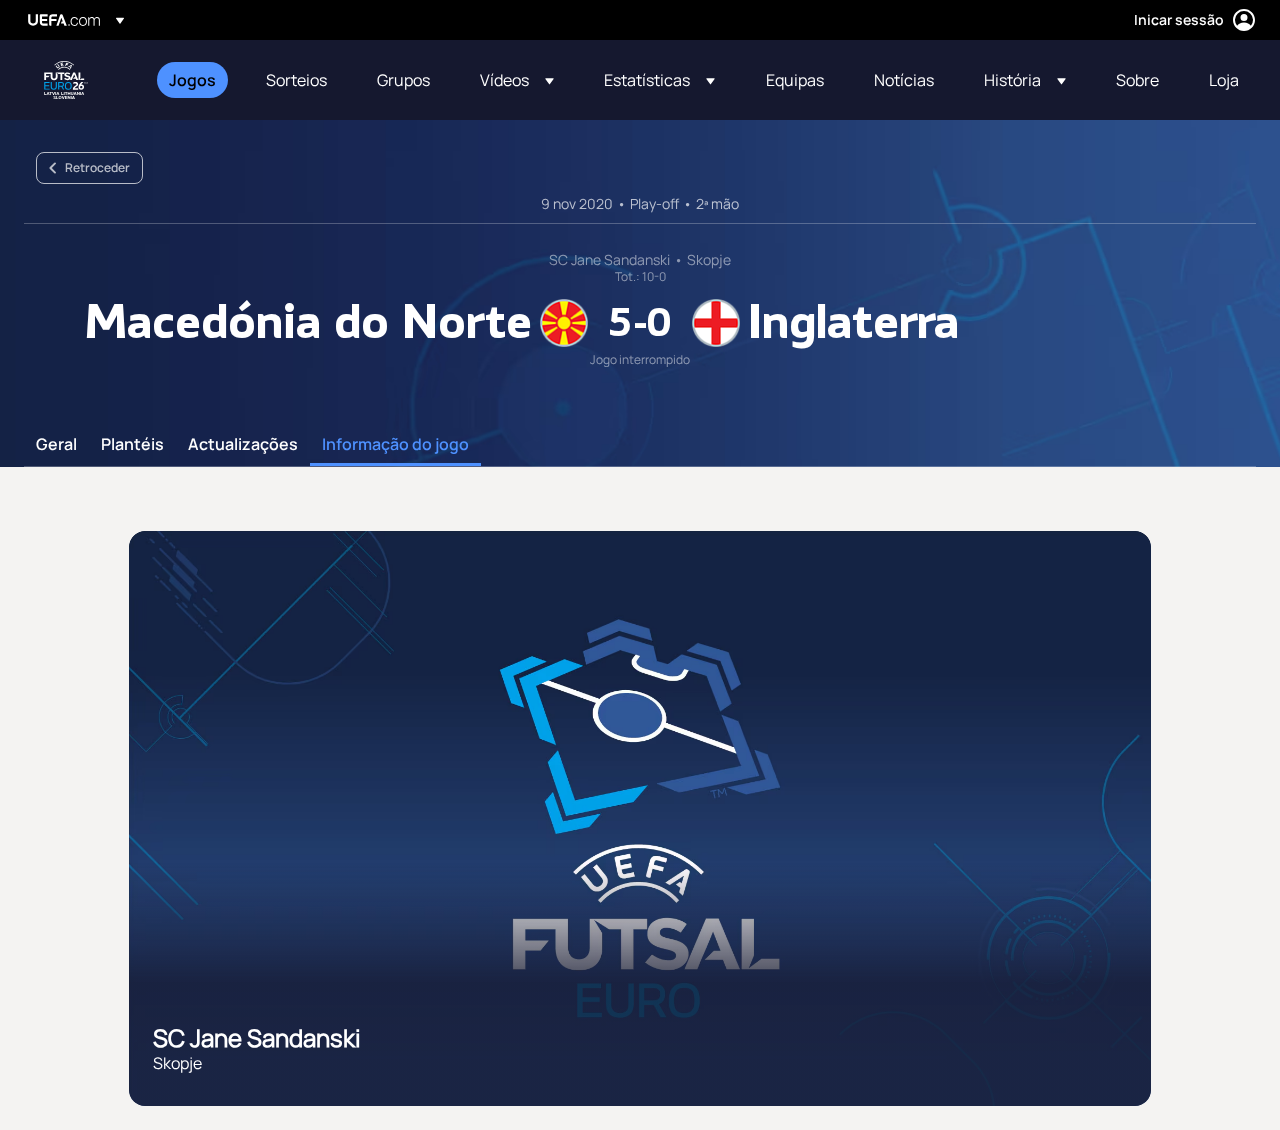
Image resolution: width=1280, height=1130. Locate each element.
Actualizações (243, 445)
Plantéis (132, 445)
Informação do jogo (395, 445)
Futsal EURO (66, 80)
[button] (517, 80)
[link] (192, 80)
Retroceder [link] (97, 167)
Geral (56, 445)
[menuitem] (192, 80)
